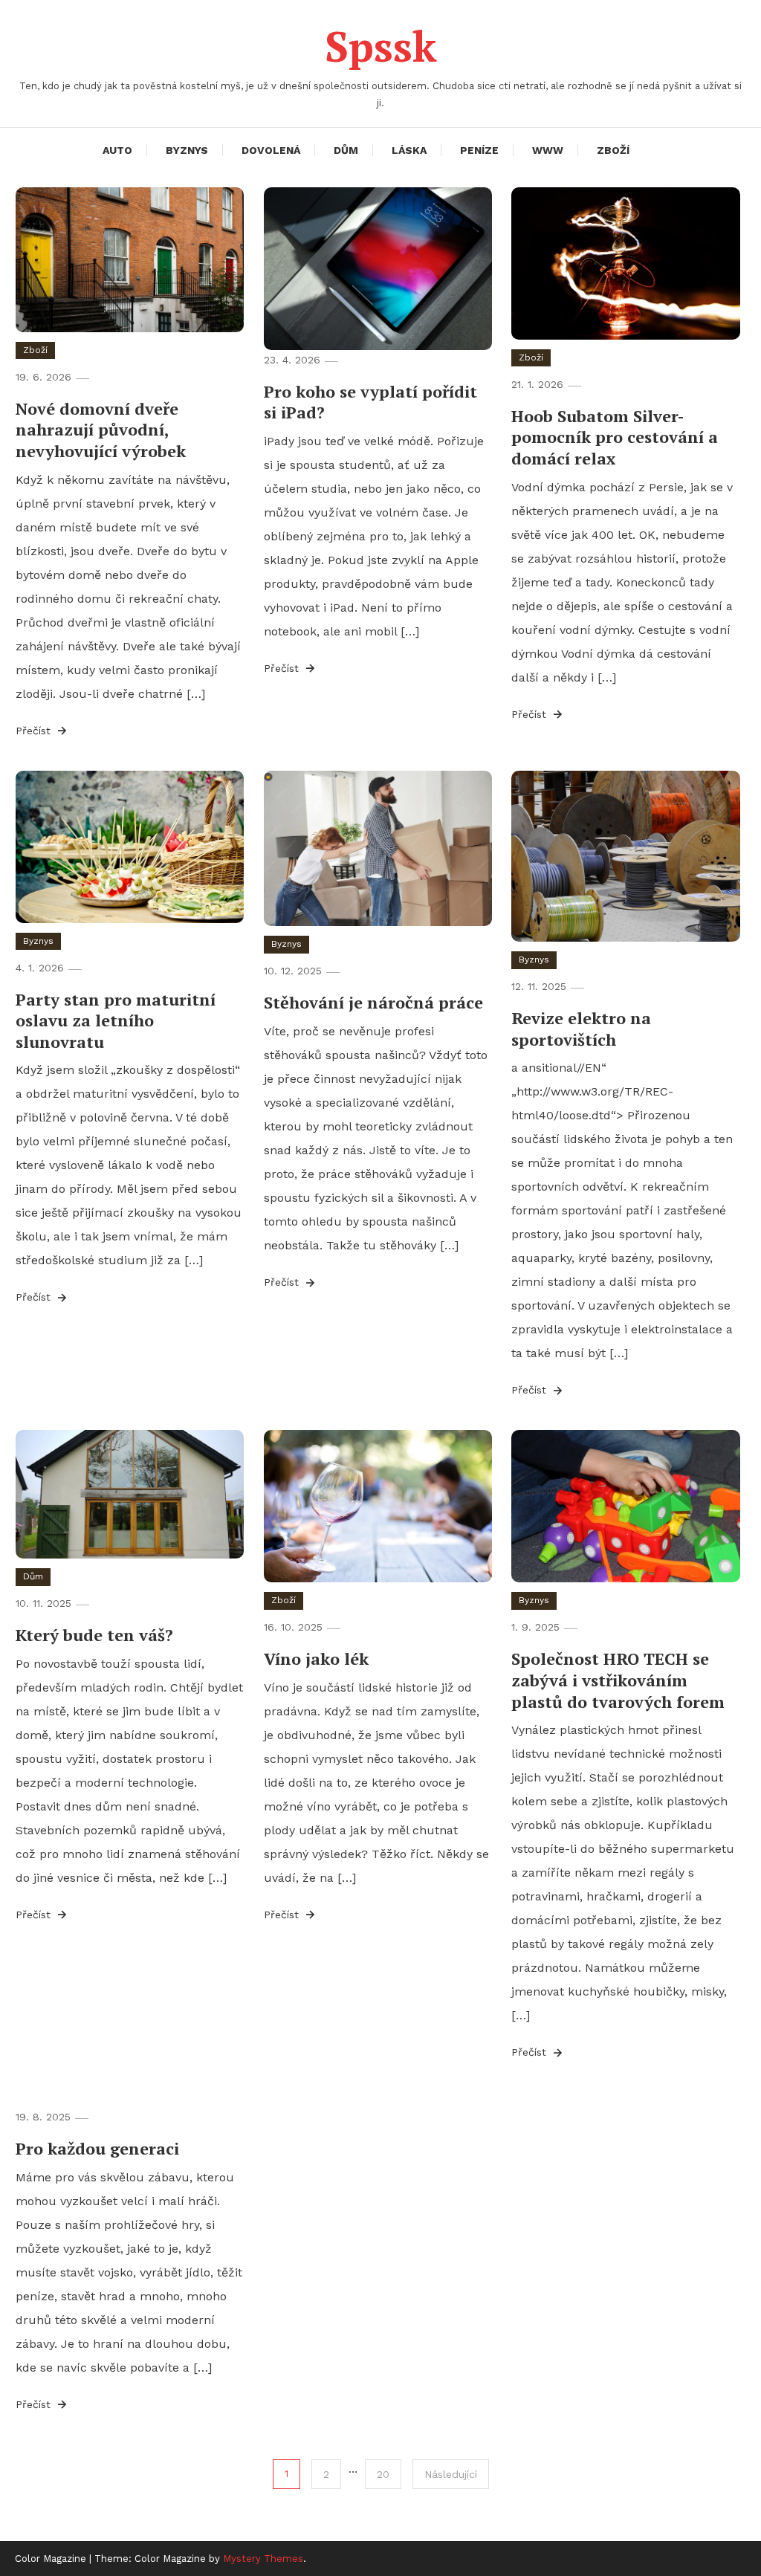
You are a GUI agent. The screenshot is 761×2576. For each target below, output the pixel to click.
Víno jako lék (316, 1658)
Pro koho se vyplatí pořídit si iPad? (370, 402)
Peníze (479, 150)
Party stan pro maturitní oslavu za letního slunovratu (116, 1020)
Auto (117, 150)
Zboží (613, 150)
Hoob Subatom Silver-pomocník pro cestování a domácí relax (615, 437)
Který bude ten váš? (94, 1635)
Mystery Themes (263, 2559)
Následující (451, 2474)
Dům (346, 150)
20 (383, 2474)
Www (548, 150)
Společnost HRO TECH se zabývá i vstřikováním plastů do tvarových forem (618, 1680)
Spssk (381, 46)
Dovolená (271, 150)
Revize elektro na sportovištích (581, 1029)
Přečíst (35, 731)
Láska (409, 150)
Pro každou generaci (97, 2148)
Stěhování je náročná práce (373, 1002)
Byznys (187, 150)
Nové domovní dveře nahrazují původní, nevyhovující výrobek (101, 430)
